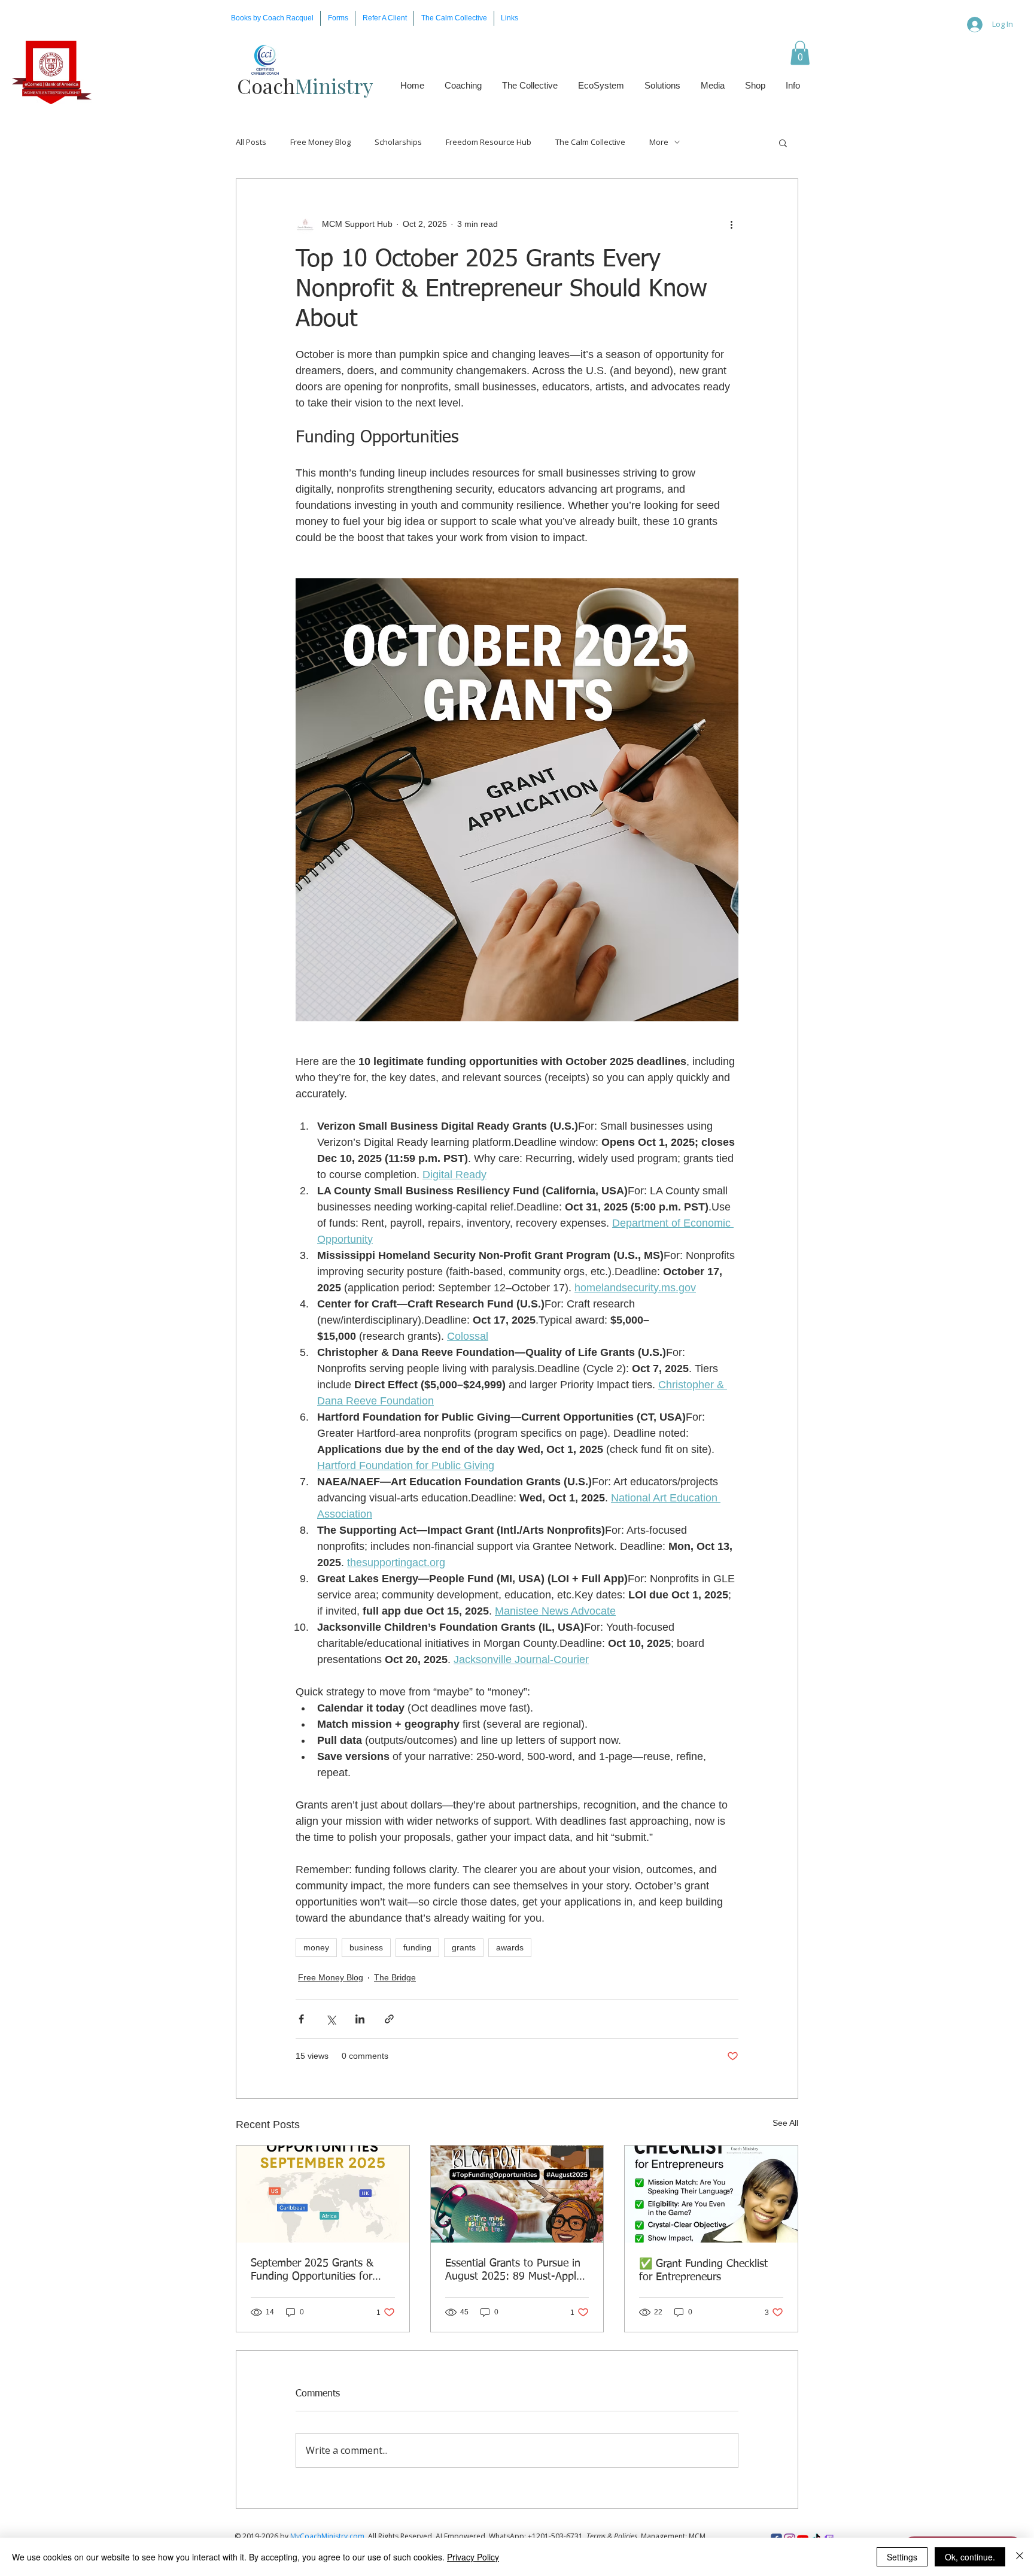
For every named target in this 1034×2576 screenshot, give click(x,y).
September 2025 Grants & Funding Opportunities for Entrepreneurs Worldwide (312, 2271)
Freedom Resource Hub (489, 142)
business (366, 1947)
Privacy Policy (473, 2557)
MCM (697, 2536)
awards (510, 1947)
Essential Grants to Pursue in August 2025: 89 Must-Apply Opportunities (513, 2271)
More (659, 142)
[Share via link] (389, 2019)
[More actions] (731, 224)
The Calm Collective (590, 142)
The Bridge (395, 1977)
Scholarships (398, 142)
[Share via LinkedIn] (360, 2019)
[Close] (1020, 2557)
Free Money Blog (320, 142)
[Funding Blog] (711, 2194)
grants (464, 1947)
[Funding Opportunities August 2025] (517, 2194)
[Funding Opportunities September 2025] (323, 2194)
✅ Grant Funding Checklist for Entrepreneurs (703, 2271)
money (316, 1947)
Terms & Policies (612, 2536)
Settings (902, 2557)
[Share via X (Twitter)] (331, 2019)
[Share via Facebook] (301, 2019)
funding (417, 1947)
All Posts (251, 142)
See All (785, 2123)
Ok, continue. (970, 2557)
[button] (338, 18)
